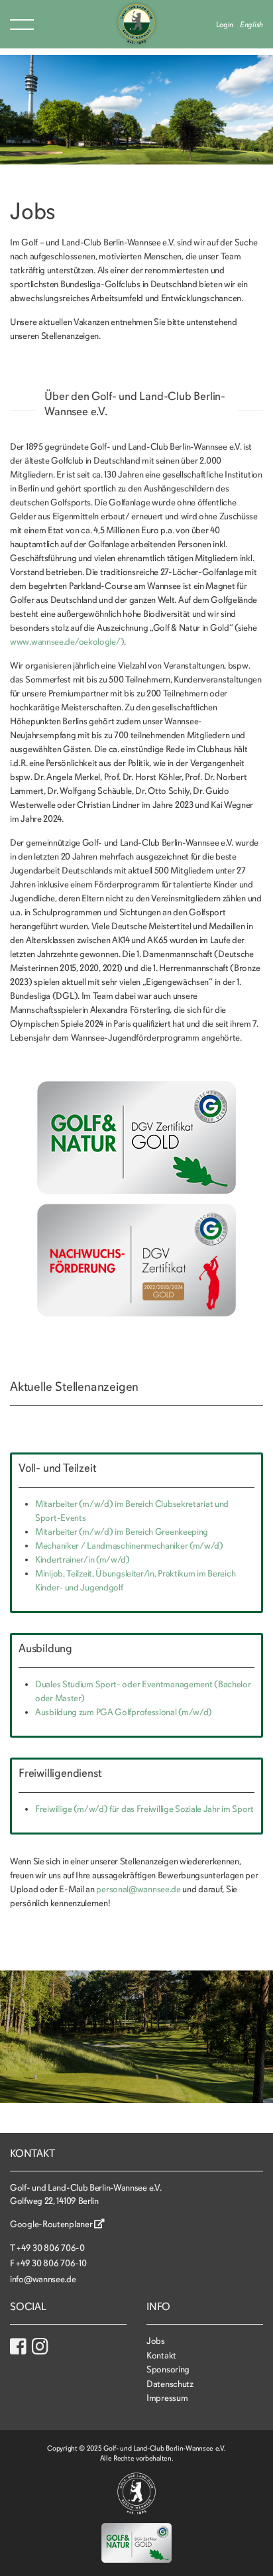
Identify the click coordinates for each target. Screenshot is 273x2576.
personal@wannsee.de (138, 1889)
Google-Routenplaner (52, 2224)
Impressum (167, 2398)
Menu (22, 25)
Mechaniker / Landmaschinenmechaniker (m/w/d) (129, 1546)
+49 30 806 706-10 (51, 2263)
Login (225, 25)
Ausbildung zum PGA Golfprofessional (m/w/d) (124, 1712)
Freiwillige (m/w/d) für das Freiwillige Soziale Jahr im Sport (144, 1809)
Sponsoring (168, 2369)
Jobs (156, 2341)
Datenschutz (170, 2384)
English (251, 25)
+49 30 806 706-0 (50, 2248)
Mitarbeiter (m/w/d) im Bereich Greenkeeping (122, 1532)
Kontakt (161, 2355)
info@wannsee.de (43, 2279)
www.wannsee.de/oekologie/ (65, 642)
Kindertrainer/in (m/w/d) (82, 1560)
